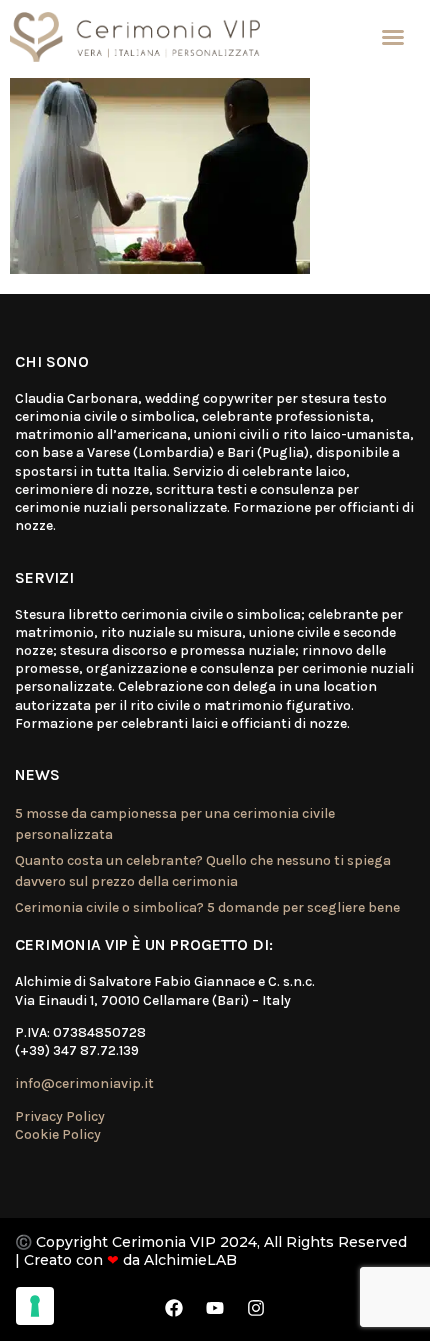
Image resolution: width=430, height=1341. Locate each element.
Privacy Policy (60, 1116)
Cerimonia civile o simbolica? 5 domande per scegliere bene (207, 907)
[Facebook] (174, 1308)
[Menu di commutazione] (393, 37)
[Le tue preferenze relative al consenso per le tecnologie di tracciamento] (35, 1306)
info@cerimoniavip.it (84, 1083)
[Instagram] (256, 1308)
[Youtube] (215, 1308)
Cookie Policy (58, 1134)
